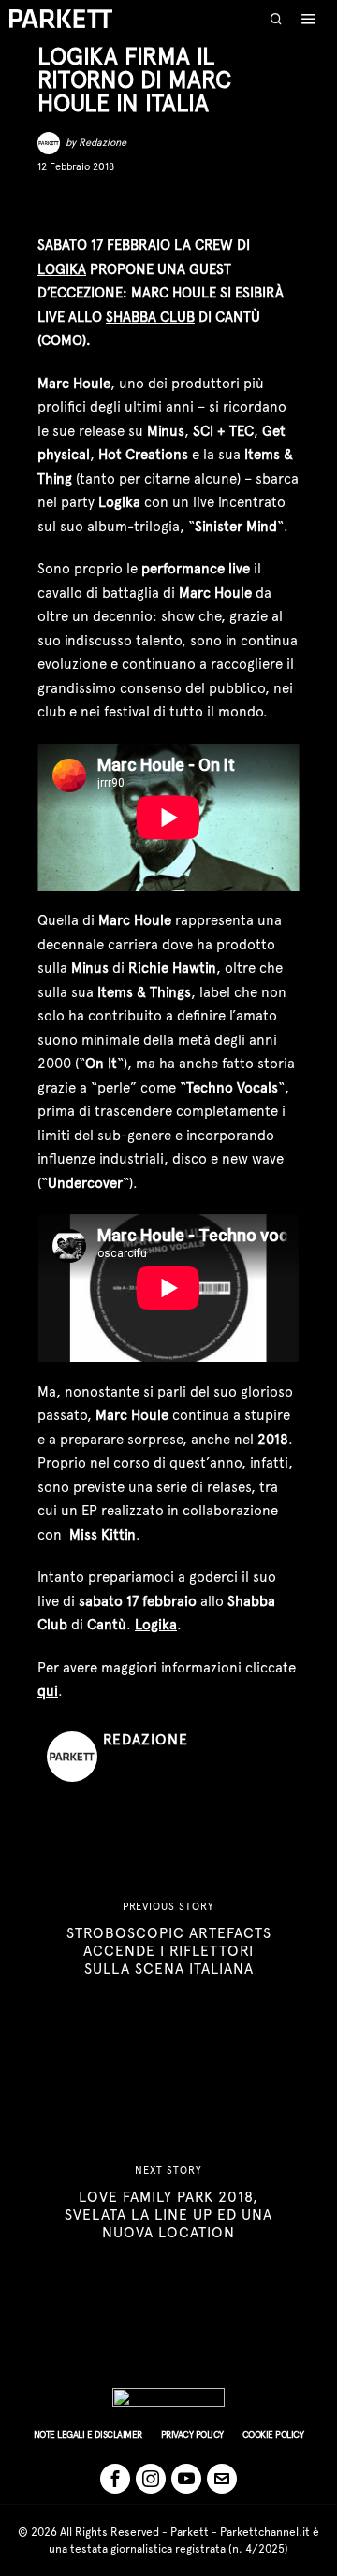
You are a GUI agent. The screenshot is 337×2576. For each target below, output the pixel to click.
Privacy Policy (192, 2434)
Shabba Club (150, 317)
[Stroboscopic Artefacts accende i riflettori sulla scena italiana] (168, 1939)
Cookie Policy (273, 2434)
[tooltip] (51, 204)
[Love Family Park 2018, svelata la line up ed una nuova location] (168, 2203)
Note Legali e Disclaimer (88, 2434)
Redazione (103, 143)
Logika (62, 269)
